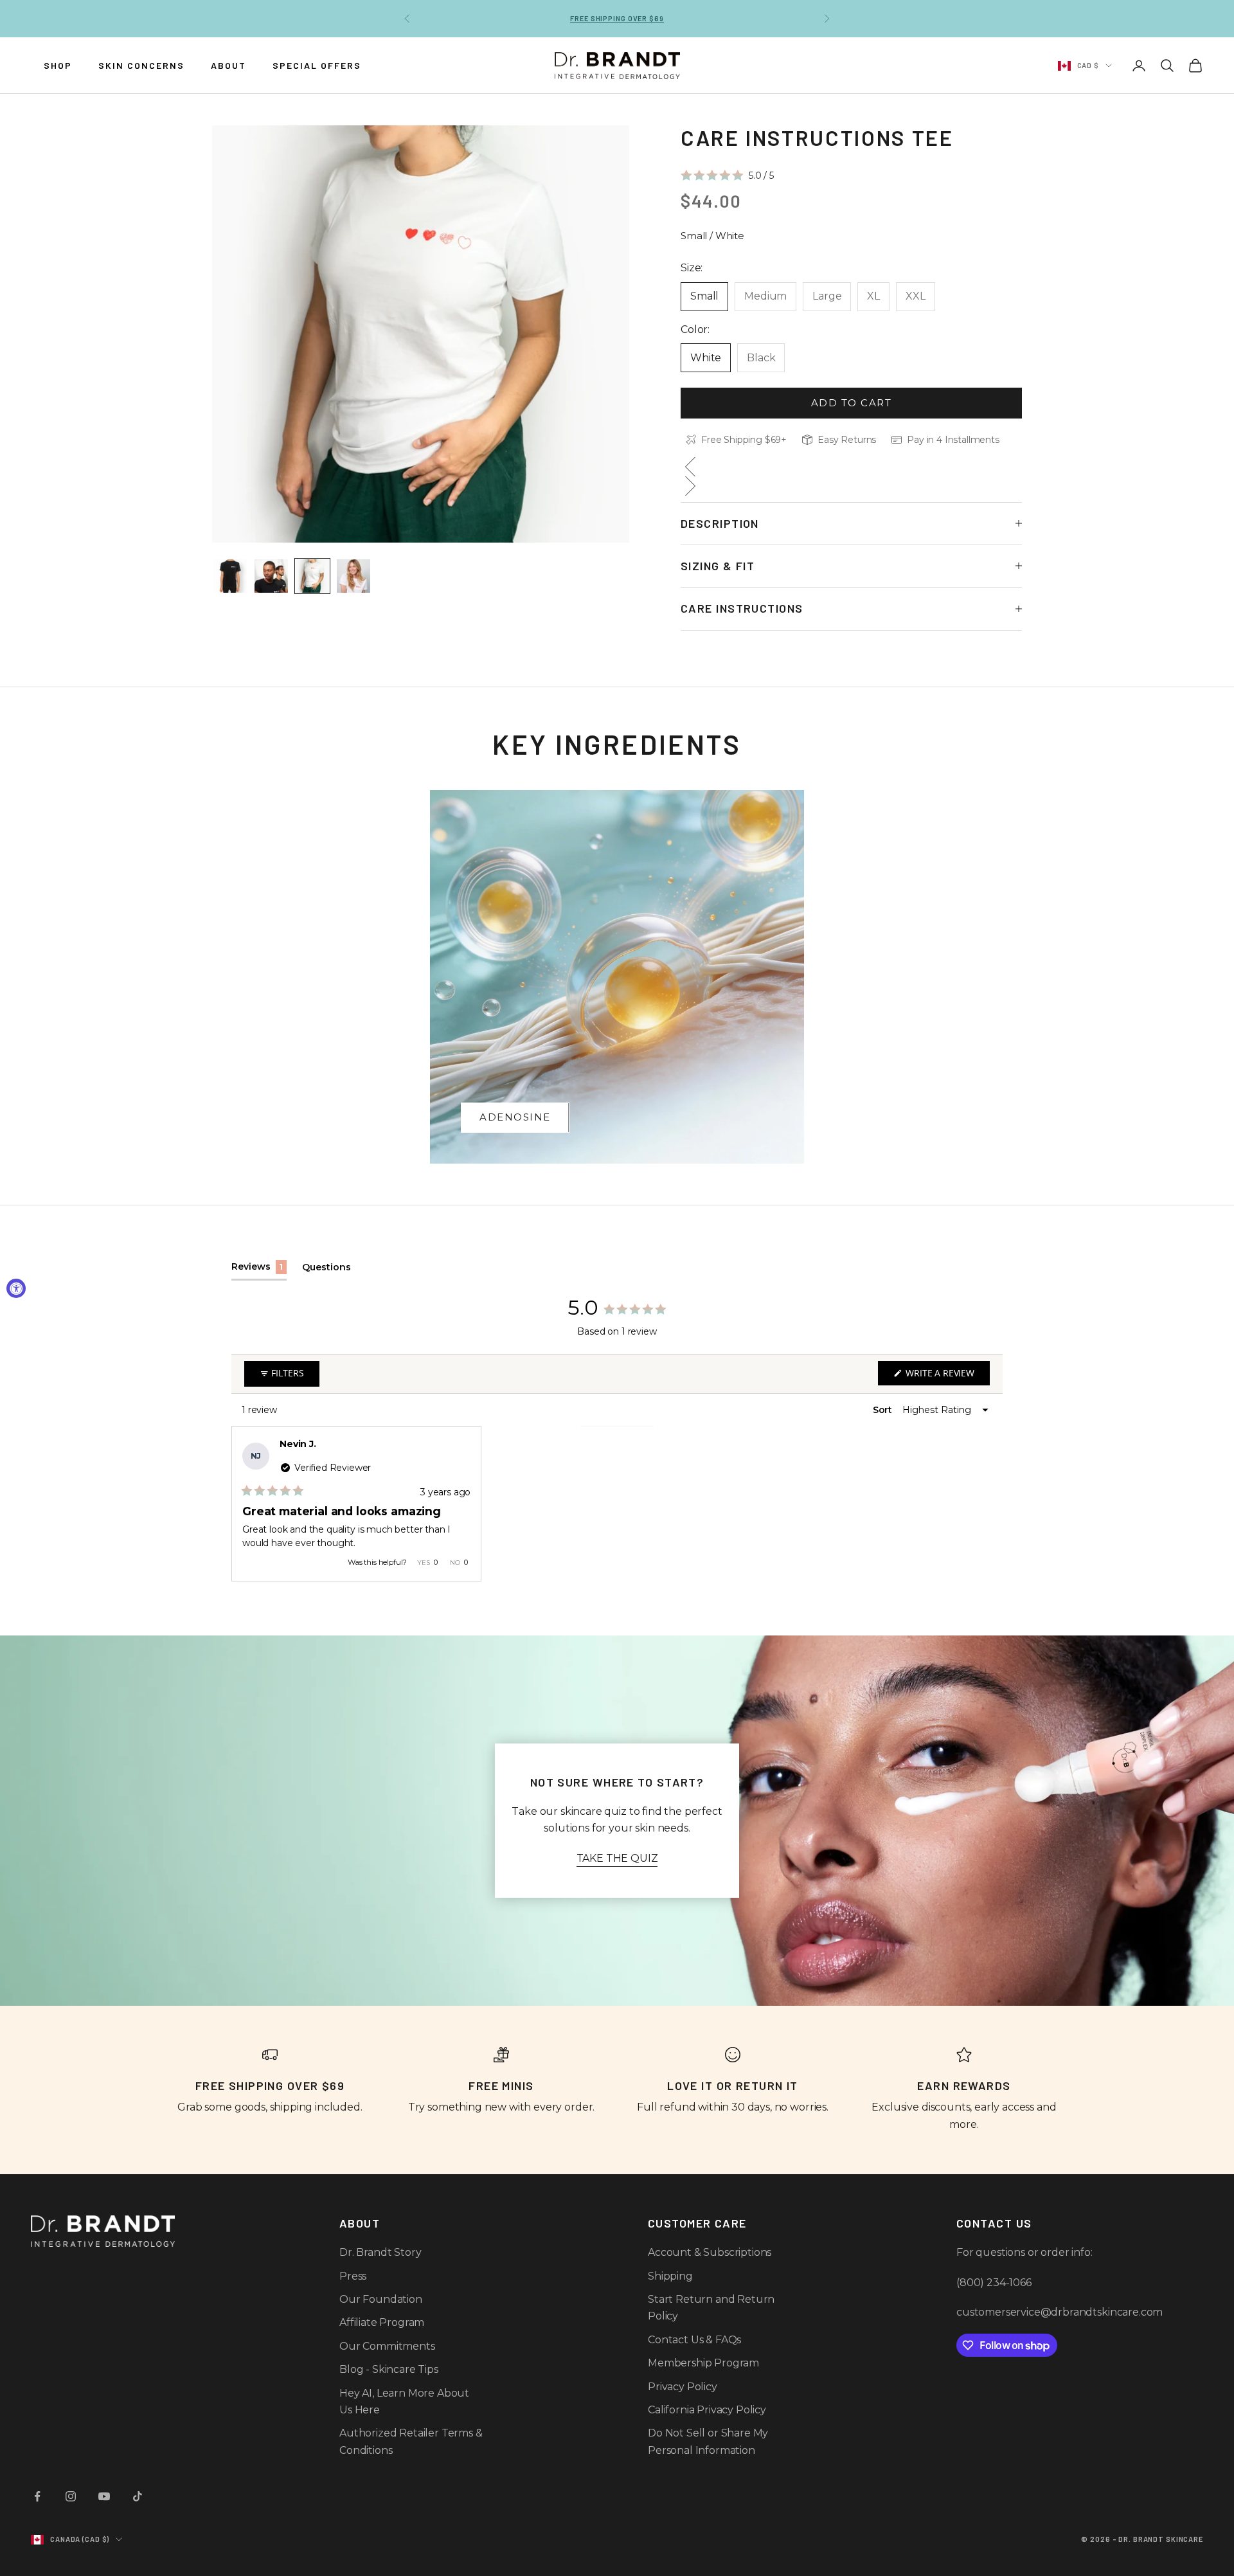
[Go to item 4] (353, 576)
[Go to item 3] (312, 576)
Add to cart (852, 402)
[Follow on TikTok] (138, 2496)
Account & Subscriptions (710, 2252)
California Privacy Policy (707, 2410)
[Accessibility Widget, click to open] (16, 1288)
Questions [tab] (326, 1271)
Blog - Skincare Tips (389, 2369)
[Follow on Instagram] (71, 2496)
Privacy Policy (683, 2387)
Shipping (670, 2276)
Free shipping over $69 (617, 18)
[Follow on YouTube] (104, 2496)
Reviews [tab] (259, 1270)
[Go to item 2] (271, 576)
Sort (884, 1410)
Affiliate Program (382, 2322)
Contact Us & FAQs (694, 2340)
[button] (727, 175)
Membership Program (703, 2363)
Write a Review (946, 1376)
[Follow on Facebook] (37, 2496)
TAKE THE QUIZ (617, 1858)
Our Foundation (381, 2299)
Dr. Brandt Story (380, 2252)
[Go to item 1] (230, 576)
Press (353, 2276)
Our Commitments (387, 2346)
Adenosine (515, 1117)
